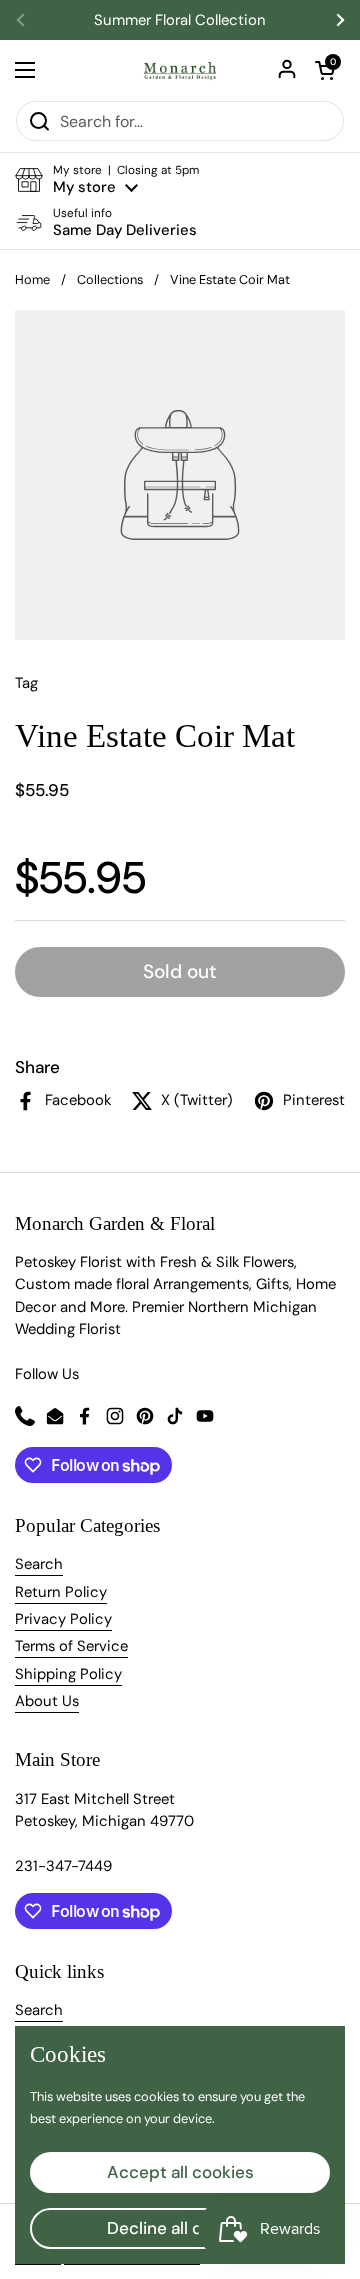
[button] (325, 70)
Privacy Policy (63, 1619)
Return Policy (61, 1592)
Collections (110, 279)
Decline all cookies (180, 2228)
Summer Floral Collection (180, 20)
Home (32, 279)
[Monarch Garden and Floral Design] (180, 70)
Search (39, 1564)
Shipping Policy (68, 1674)
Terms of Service (71, 1646)
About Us (47, 1701)
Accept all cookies (180, 2172)
